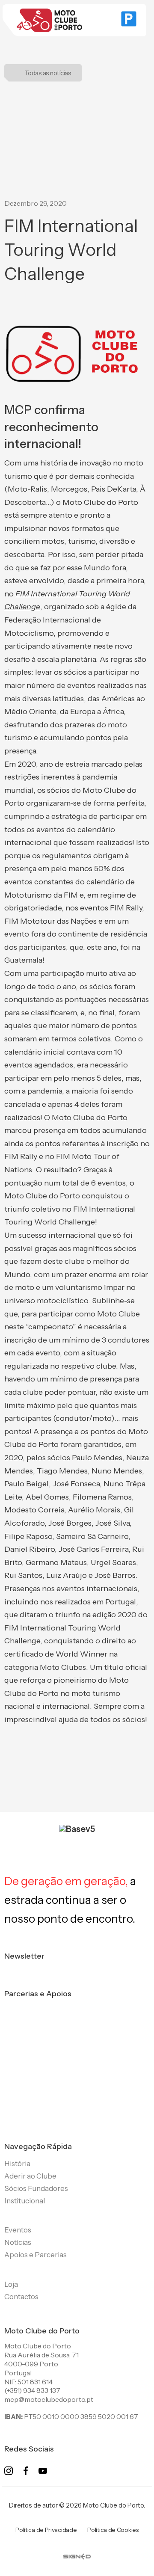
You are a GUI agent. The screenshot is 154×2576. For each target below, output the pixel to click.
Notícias (18, 2242)
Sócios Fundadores (36, 2188)
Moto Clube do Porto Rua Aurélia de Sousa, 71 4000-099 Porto (41, 2355)
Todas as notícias (48, 73)
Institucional (25, 2201)
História (17, 2164)
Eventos (18, 2230)
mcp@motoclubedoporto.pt (49, 2399)
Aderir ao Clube (30, 2176)
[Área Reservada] (129, 21)
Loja (11, 2284)
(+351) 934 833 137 (32, 2390)
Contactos (21, 2297)
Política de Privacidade (46, 2530)
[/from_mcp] (77, 2550)
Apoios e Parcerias (36, 2255)
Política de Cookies (113, 2530)
